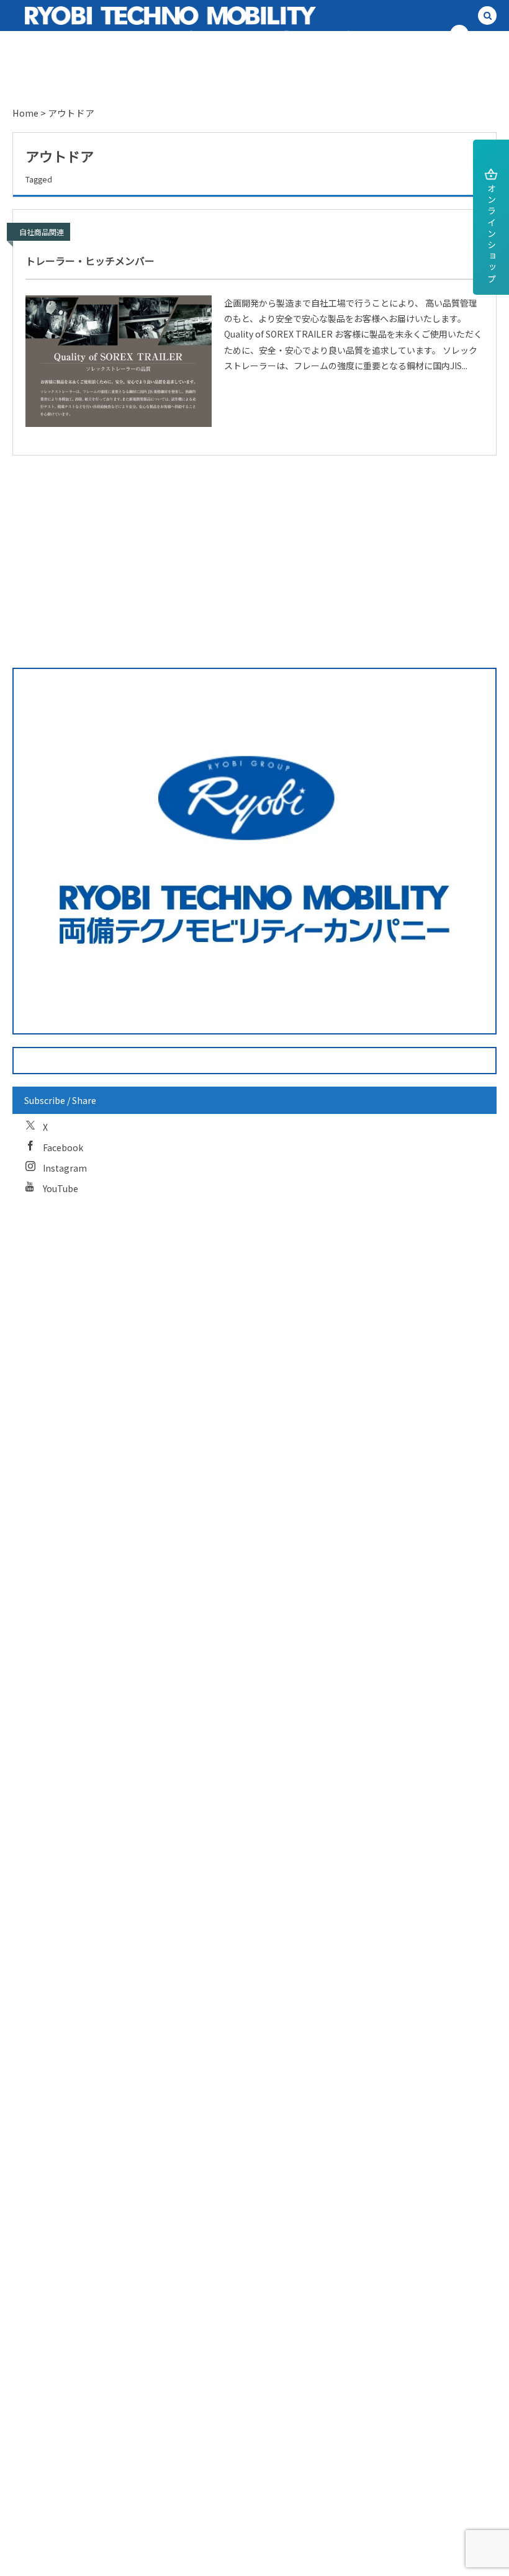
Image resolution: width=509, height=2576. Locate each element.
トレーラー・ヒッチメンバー (90, 261)
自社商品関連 (42, 232)
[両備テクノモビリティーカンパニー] (127, 16)
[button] (487, 16)
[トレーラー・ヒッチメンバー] (119, 361)
